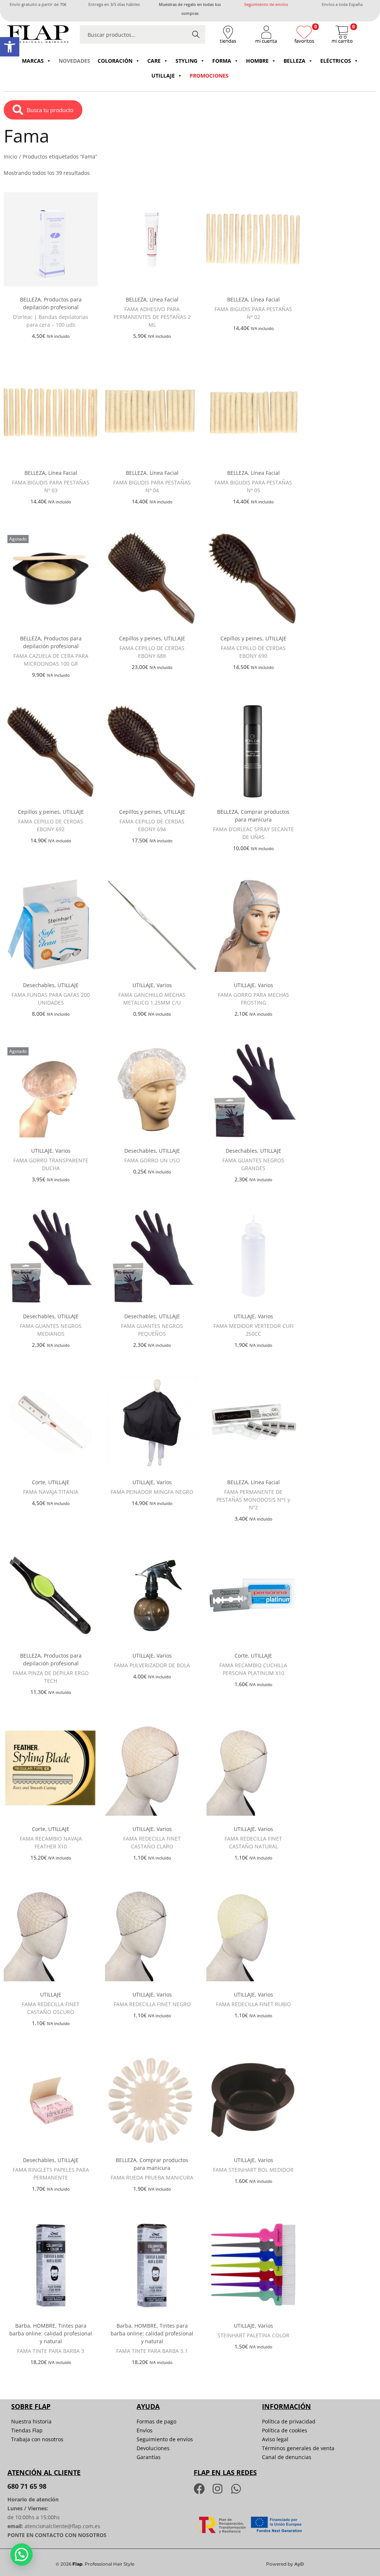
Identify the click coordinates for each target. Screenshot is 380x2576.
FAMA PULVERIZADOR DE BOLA (152, 1665)
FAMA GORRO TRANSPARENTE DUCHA (51, 1164)
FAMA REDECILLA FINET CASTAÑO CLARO (152, 1842)
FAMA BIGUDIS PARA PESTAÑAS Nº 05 (253, 486)
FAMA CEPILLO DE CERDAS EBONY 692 (51, 825)
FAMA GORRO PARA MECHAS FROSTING (253, 999)
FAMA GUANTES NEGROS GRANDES (253, 1164)
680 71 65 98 (27, 2486)
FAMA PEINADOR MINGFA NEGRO (152, 1492)
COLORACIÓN (115, 61)
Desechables (39, 985)
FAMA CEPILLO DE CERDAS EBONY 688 (152, 652)
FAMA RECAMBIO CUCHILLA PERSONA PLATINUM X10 (253, 1669)
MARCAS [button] (33, 61)
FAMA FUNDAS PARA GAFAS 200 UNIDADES (51, 999)
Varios (164, 985)
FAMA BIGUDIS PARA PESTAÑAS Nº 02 (253, 313)
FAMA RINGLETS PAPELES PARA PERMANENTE (51, 2174)
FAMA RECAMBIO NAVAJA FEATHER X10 (51, 1842)
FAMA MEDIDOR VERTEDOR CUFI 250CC (253, 1330)
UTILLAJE (163, 76)
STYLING (186, 61)
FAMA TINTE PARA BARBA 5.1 (152, 2351)
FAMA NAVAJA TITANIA (51, 1492)
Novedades (74, 61)
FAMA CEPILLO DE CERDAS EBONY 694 (152, 825)
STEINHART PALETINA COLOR (253, 2335)
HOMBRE (257, 61)
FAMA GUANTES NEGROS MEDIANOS (51, 1330)
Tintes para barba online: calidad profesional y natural (51, 2333)
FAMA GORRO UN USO (152, 1160)
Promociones (209, 76)
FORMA (222, 61)
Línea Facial (164, 299)
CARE (154, 61)
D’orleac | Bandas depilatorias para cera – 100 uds (51, 321)
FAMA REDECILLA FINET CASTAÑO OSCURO (51, 2008)
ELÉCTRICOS (336, 61)
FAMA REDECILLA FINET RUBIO (253, 2004)
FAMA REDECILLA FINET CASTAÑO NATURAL (253, 1842)
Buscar (196, 34)
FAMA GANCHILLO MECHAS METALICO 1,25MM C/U (152, 999)
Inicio (10, 156)
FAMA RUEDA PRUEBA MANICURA (152, 2177)
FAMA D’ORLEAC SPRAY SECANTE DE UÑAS (253, 833)
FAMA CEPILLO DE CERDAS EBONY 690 (253, 652)
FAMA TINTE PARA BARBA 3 (51, 2351)
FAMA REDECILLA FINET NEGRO (152, 2004)
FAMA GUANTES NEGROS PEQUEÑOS (152, 1330)
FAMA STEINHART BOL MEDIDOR (253, 2170)
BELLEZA (294, 61)
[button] (10, 47)
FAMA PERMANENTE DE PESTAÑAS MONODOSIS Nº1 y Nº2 (253, 1500)
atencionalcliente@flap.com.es (62, 2526)
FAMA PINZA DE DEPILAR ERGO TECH (51, 1677)
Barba (23, 2326)
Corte (39, 1482)
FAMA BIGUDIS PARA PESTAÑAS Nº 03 (51, 486)
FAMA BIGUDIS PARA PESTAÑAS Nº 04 (152, 486)
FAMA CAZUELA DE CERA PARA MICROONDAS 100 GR (51, 660)
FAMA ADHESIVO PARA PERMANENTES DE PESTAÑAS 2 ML (152, 317)
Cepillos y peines (140, 638)
